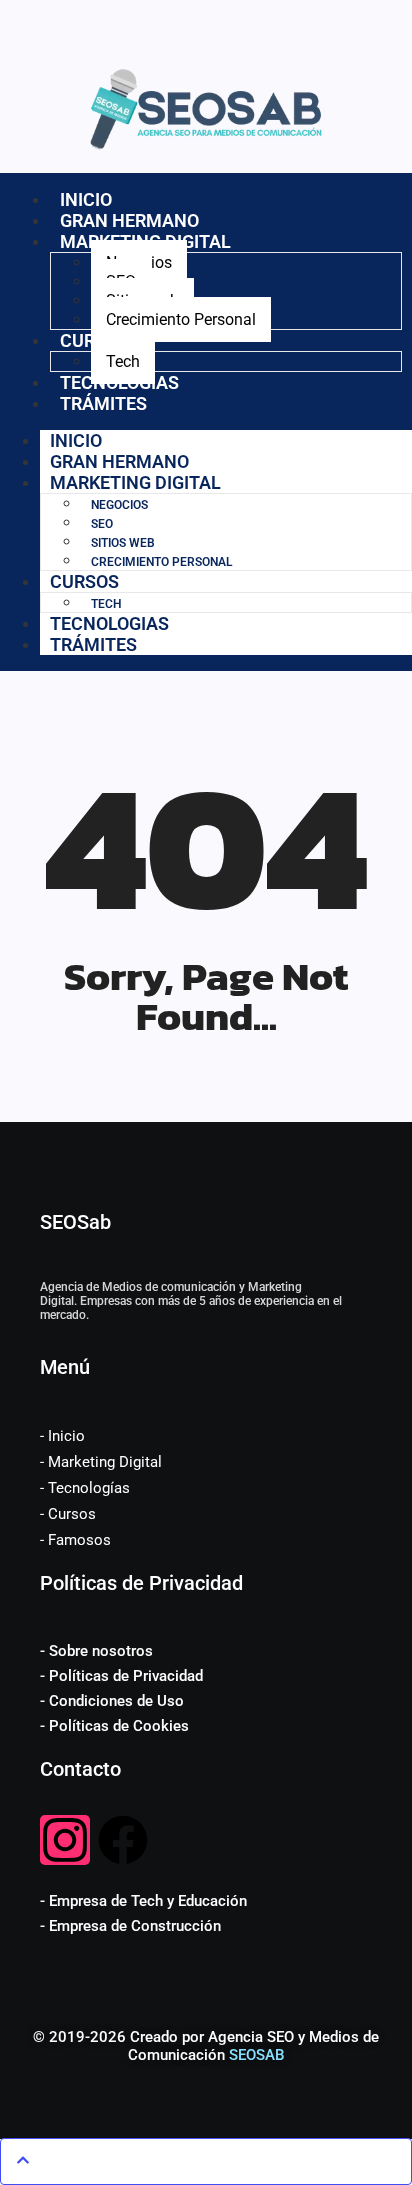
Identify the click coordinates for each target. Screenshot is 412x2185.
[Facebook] (123, 1840)
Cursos (84, 581)
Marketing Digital (135, 482)
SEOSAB (256, 2055)
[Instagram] (65, 1840)
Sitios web (123, 543)
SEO (102, 524)
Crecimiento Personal (181, 319)
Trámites (103, 403)
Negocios (119, 505)
